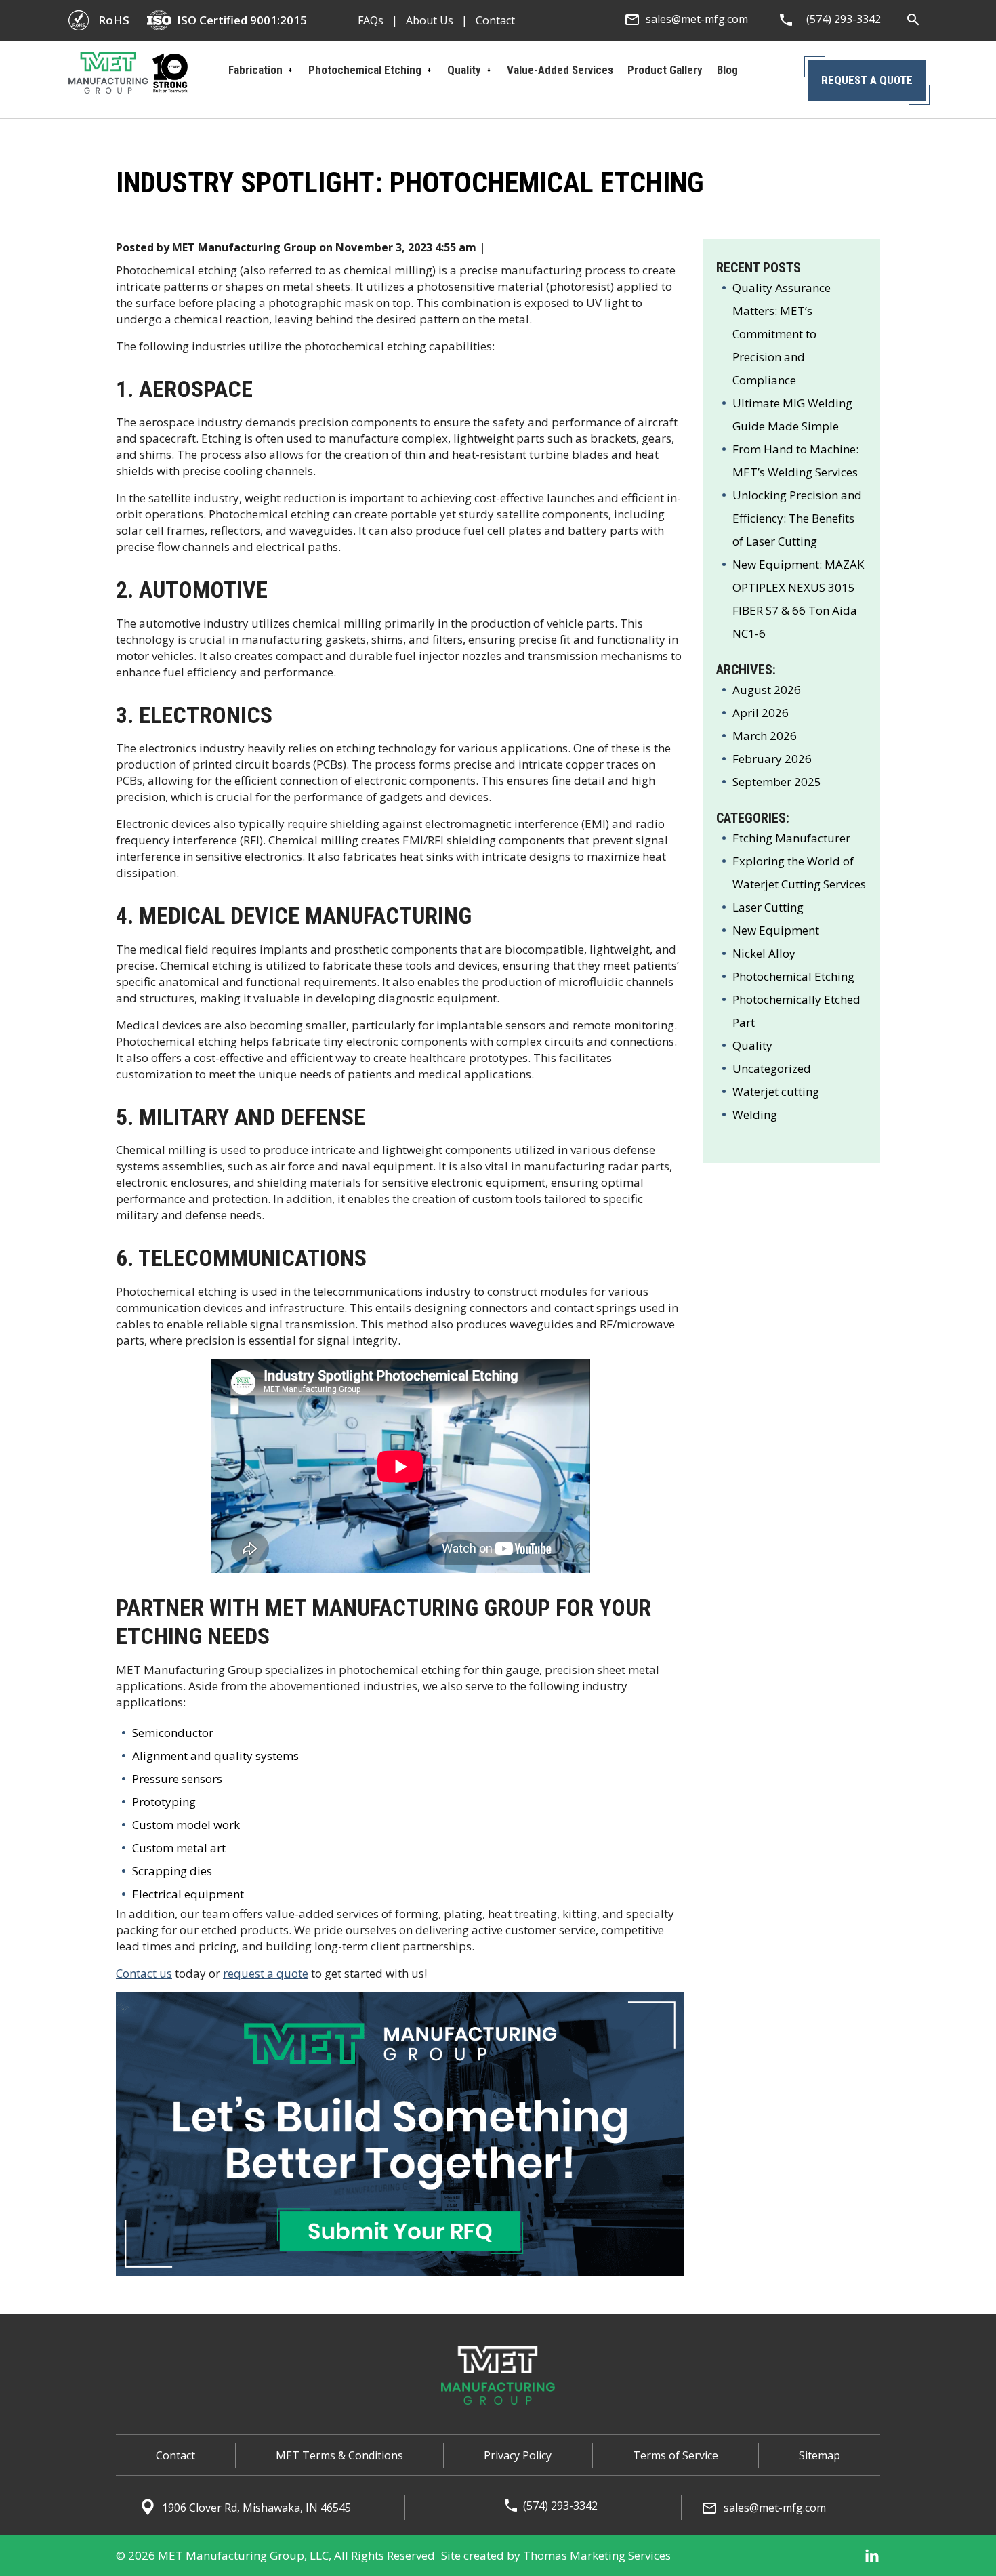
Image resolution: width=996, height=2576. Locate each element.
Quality (752, 1045)
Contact (495, 20)
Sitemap (819, 2455)
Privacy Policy (518, 2455)
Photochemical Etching (793, 976)
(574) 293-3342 (560, 2506)
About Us (430, 20)
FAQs (371, 20)
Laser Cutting (768, 907)
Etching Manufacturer (791, 838)
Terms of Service (676, 2455)
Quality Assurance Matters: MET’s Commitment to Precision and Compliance (782, 334)
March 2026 (765, 736)
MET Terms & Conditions (339, 2455)
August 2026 (767, 690)
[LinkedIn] (872, 2556)
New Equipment (776, 930)
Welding (755, 1115)
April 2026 (761, 713)
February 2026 (772, 759)
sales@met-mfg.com (775, 2508)
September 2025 (777, 782)
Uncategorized (772, 1068)
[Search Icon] (914, 20)
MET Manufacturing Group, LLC (243, 2555)
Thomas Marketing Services (597, 2555)
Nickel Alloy (764, 953)
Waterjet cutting (776, 1091)
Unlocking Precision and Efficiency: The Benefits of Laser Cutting (797, 518)
